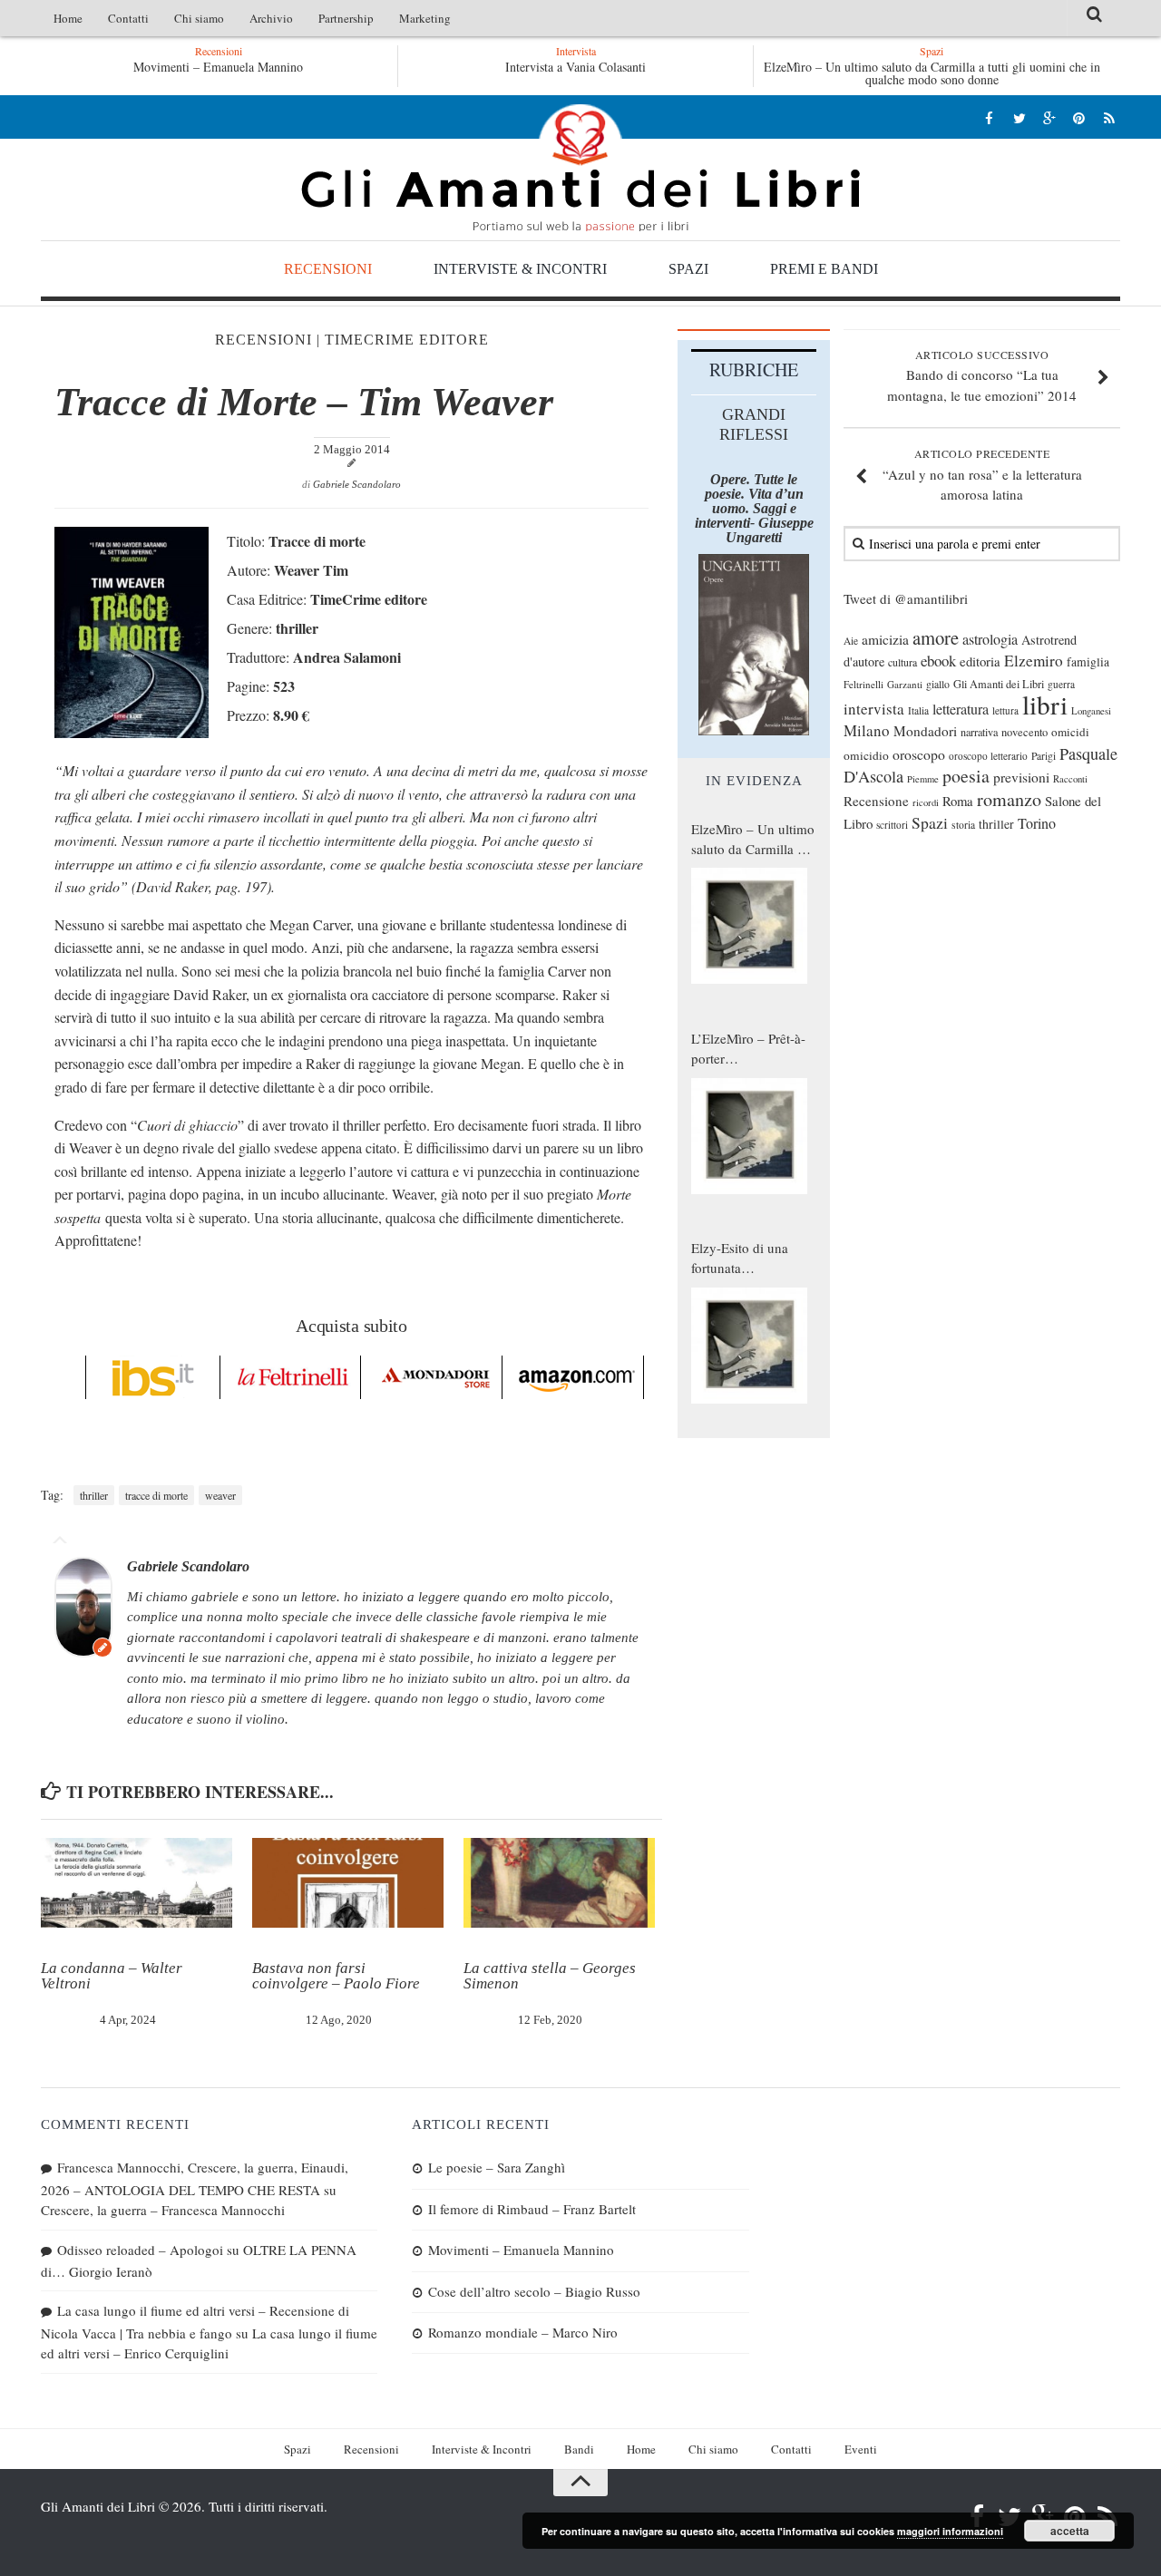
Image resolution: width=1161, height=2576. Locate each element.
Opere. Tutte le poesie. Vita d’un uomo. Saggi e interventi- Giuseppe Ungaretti (754, 508)
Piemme (923, 779)
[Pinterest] (1079, 117)
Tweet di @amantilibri (906, 598)
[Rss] (1109, 117)
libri (1045, 704)
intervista (874, 709)
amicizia (885, 639)
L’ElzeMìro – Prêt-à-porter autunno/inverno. (748, 1049)
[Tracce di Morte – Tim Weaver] (132, 732)
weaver (220, 1495)
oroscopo (919, 754)
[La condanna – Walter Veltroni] (137, 1883)
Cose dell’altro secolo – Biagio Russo (534, 2291)
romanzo (1009, 799)
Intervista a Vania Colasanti (576, 67)
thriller (94, 1495)
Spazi (688, 269)
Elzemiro (1034, 661)
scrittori (892, 825)
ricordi (926, 802)
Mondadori (925, 731)
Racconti (1070, 779)
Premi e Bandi (824, 269)
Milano (867, 730)
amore (936, 637)
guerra (1061, 684)
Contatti (128, 18)
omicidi (1070, 732)
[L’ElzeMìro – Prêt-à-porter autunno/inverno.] (749, 1136)
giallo (938, 684)
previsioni (1021, 777)
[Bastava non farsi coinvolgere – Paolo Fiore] (348, 1883)
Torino (1037, 823)
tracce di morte (156, 1495)
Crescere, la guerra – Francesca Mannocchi (163, 2210)
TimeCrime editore (407, 340)
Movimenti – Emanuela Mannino (218, 67)
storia (963, 825)
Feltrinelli (863, 684)
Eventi (861, 2449)
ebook (938, 661)
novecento (1024, 732)
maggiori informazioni (950, 2531)
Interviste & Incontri (520, 269)
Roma (958, 801)
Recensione (876, 801)
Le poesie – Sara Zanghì (497, 2167)
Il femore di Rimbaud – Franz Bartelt (532, 2209)
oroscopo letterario (988, 756)
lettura (1005, 710)
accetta (1070, 2531)
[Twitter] (1019, 117)
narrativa (979, 732)
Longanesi (1091, 711)
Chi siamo (199, 18)
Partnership (346, 18)
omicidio (866, 755)
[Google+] (1049, 117)
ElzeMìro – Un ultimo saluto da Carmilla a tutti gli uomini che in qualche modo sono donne (932, 73)
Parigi (1044, 756)
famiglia (1088, 662)
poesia (966, 776)
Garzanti (905, 684)
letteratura (961, 709)
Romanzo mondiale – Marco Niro (523, 2332)
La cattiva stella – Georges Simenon (550, 1976)
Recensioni (328, 269)
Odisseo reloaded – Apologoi (140, 2250)
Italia (918, 710)
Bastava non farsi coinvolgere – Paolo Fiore (336, 1976)
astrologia (990, 639)
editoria (980, 661)
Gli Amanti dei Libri (580, 168)
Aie (851, 641)
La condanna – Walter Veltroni (112, 1976)
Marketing (425, 18)
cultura (902, 662)
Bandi (579, 2449)
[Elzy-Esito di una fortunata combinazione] (749, 1346)
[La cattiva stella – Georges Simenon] (559, 1883)
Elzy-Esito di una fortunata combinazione (740, 1259)
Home (68, 18)
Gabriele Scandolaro (357, 484)
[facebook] (989, 117)
